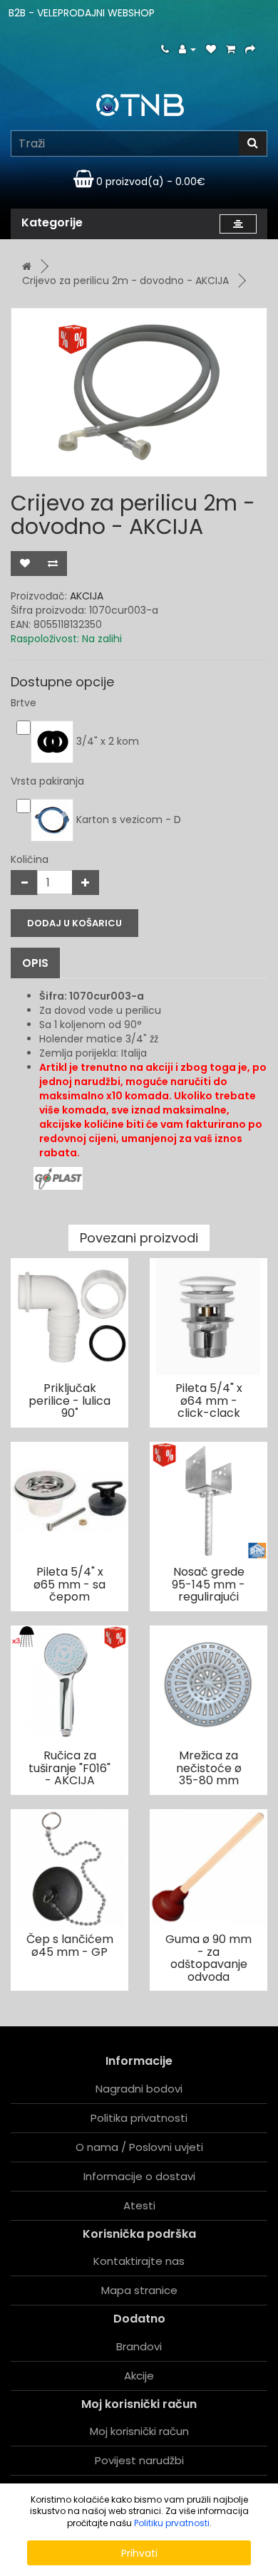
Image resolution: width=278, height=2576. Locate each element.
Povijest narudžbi (139, 2460)
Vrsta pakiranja (47, 781)
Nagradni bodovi (139, 2089)
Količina (30, 859)
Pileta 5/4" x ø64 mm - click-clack (209, 1400)
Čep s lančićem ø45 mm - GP (70, 1946)
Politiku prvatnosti (172, 2523)
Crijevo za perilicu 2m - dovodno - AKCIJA (125, 281)
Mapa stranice (139, 2290)
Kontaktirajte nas (139, 2261)
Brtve (24, 703)
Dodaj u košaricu (74, 923)
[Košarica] (231, 49)
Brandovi (139, 2346)
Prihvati (139, 2553)
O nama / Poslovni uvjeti (139, 2147)
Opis (35, 963)
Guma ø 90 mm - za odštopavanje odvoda (208, 1958)
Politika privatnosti (139, 2118)
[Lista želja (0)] (211, 49)
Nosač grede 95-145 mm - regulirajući (208, 1584)
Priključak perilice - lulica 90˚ (69, 1400)
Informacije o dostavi (139, 2176)
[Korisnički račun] (187, 49)
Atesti (139, 2205)
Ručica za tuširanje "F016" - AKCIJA (69, 1768)
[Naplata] (250, 49)
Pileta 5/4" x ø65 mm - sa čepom (69, 1584)
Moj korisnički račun (139, 2431)
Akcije (139, 2376)
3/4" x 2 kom (106, 741)
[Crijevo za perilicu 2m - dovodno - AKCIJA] (139, 392)
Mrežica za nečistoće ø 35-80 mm (209, 1768)
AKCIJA (87, 596)
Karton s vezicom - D (127, 820)
